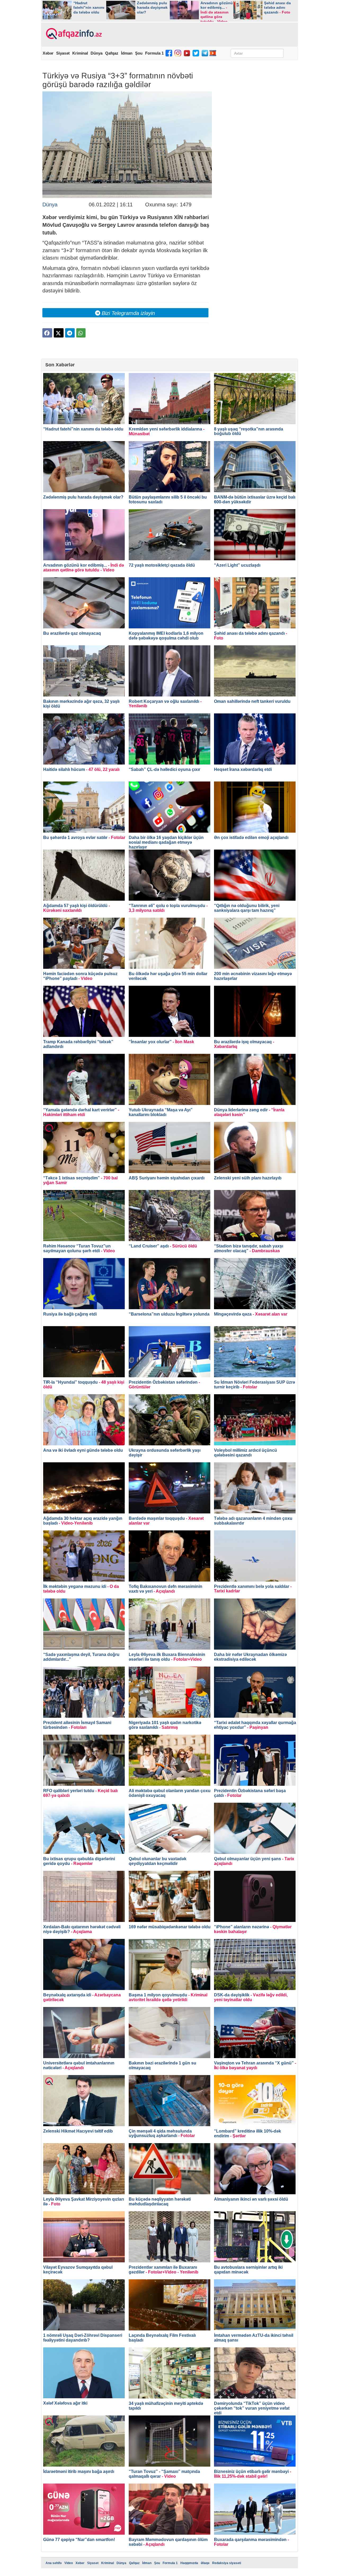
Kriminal (80, 53)
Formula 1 (154, 53)
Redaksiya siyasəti (227, 2563)
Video (69, 2563)
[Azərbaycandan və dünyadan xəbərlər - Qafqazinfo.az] (73, 34)
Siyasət (63, 53)
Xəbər (48, 53)
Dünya (97, 53)
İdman (127, 53)
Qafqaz (112, 53)
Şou (139, 53)
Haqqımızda (189, 2563)
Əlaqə (205, 2563)
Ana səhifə (54, 2563)
